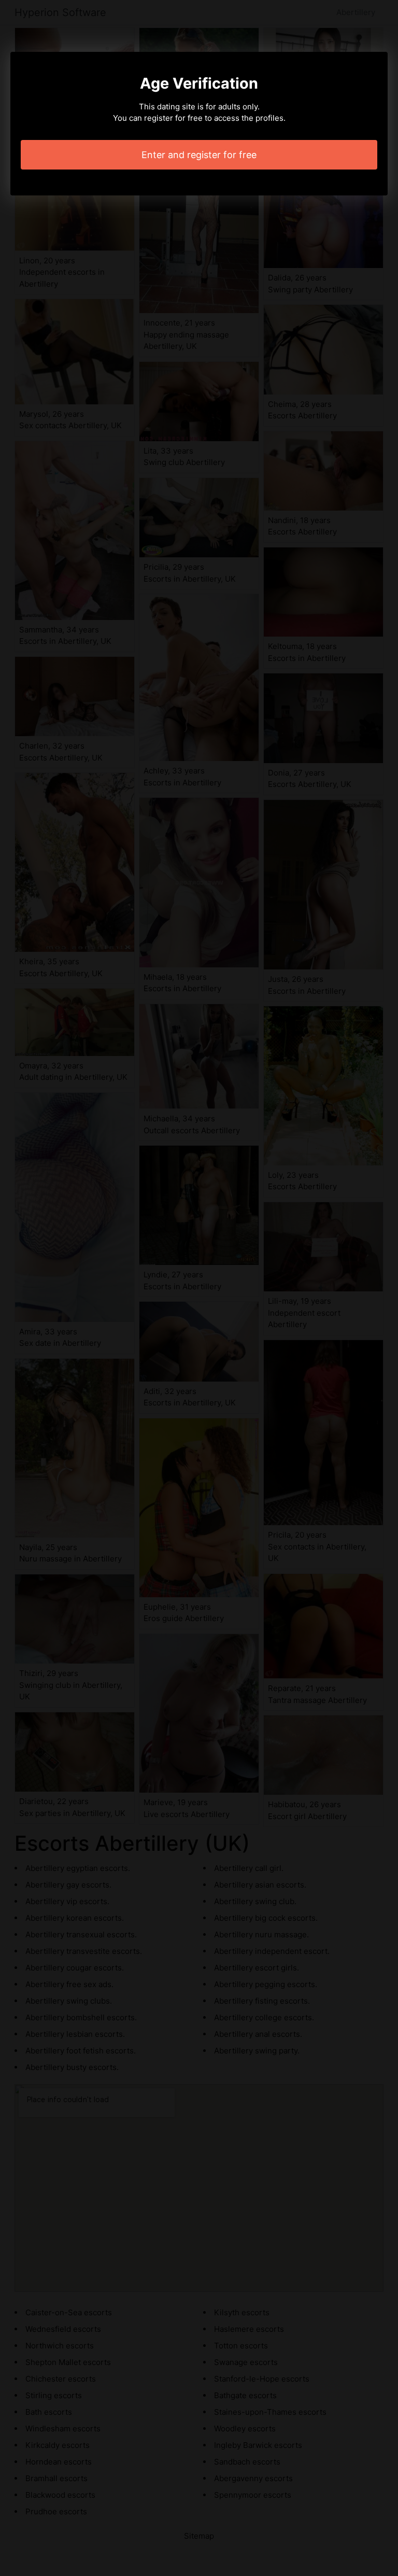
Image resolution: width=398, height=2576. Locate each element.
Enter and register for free (199, 155)
